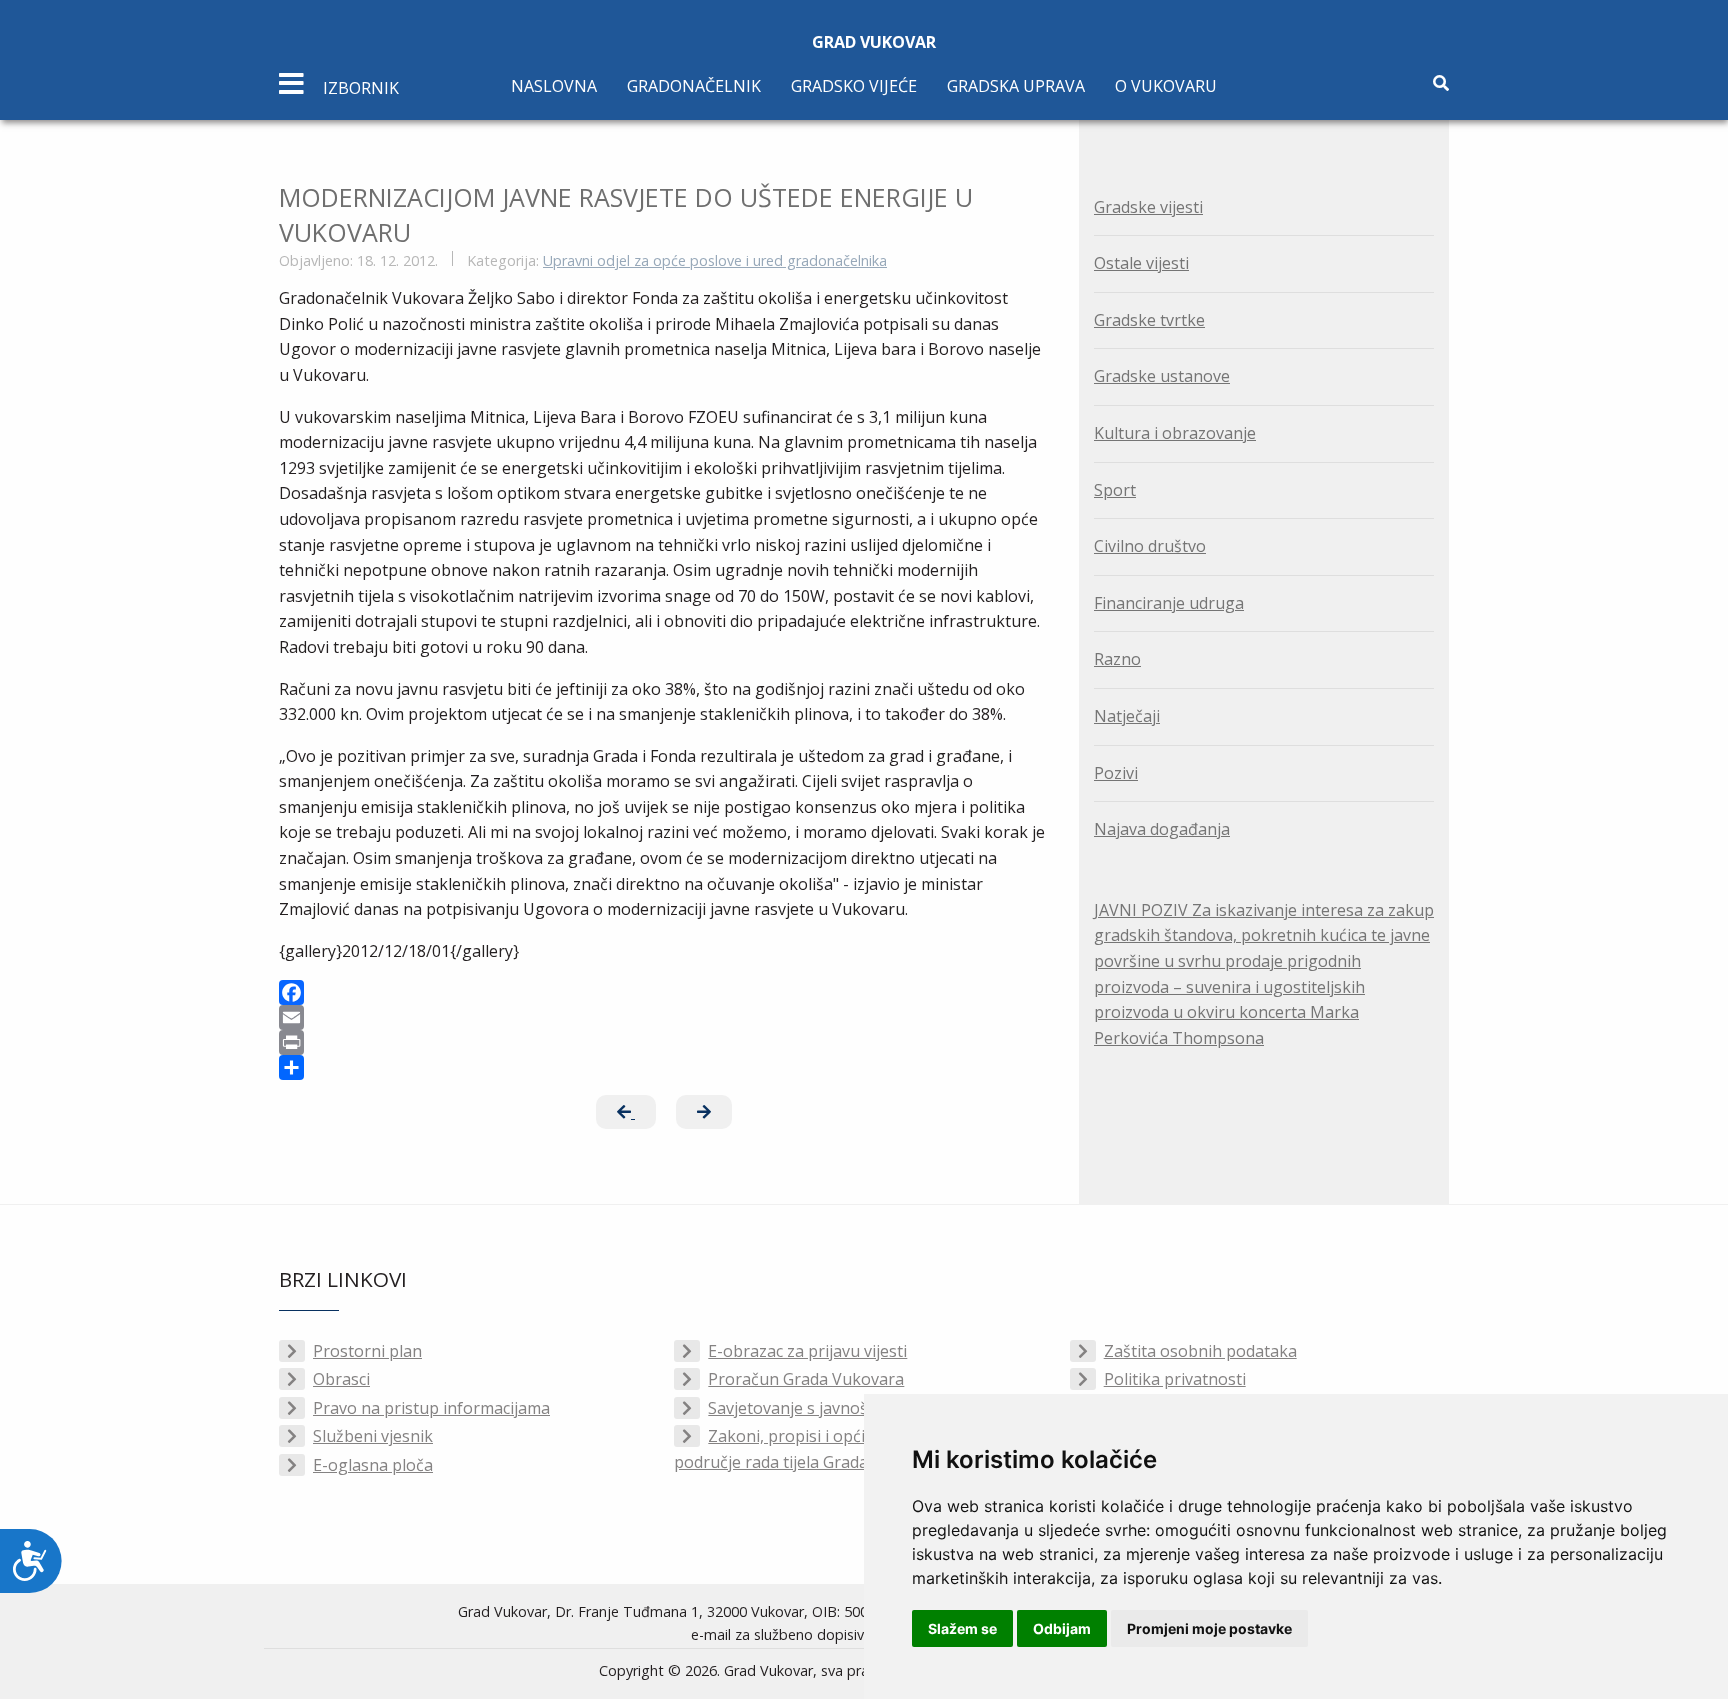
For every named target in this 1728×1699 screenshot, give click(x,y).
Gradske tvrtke (1149, 320)
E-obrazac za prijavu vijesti (807, 1351)
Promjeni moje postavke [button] (1209, 1628)
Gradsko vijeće (854, 86)
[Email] (664, 1017)
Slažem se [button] (962, 1628)
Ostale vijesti (1141, 263)
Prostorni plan (367, 1351)
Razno (1117, 659)
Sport (1115, 490)
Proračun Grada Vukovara (806, 1379)
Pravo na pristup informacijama (431, 1408)
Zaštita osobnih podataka (1200, 1351)
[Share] (664, 1067)
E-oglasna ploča (373, 1465)
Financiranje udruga (1169, 603)
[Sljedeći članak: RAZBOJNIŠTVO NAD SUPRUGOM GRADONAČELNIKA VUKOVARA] (704, 1112)
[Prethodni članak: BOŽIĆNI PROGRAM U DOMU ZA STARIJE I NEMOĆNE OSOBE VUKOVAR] (626, 1112)
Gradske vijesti (1148, 207)
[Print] (664, 1042)
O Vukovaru (1166, 86)
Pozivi (1116, 773)
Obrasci (341, 1379)
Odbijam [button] (1062, 1628)
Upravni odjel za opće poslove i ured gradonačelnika (715, 260)
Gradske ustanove (1162, 376)
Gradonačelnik (694, 86)
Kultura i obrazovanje (1175, 433)
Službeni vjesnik (373, 1436)
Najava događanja (1162, 829)
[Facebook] (664, 992)
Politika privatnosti (1175, 1379)
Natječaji (1127, 716)
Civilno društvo (1150, 546)
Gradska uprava (1016, 86)
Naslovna (554, 86)
